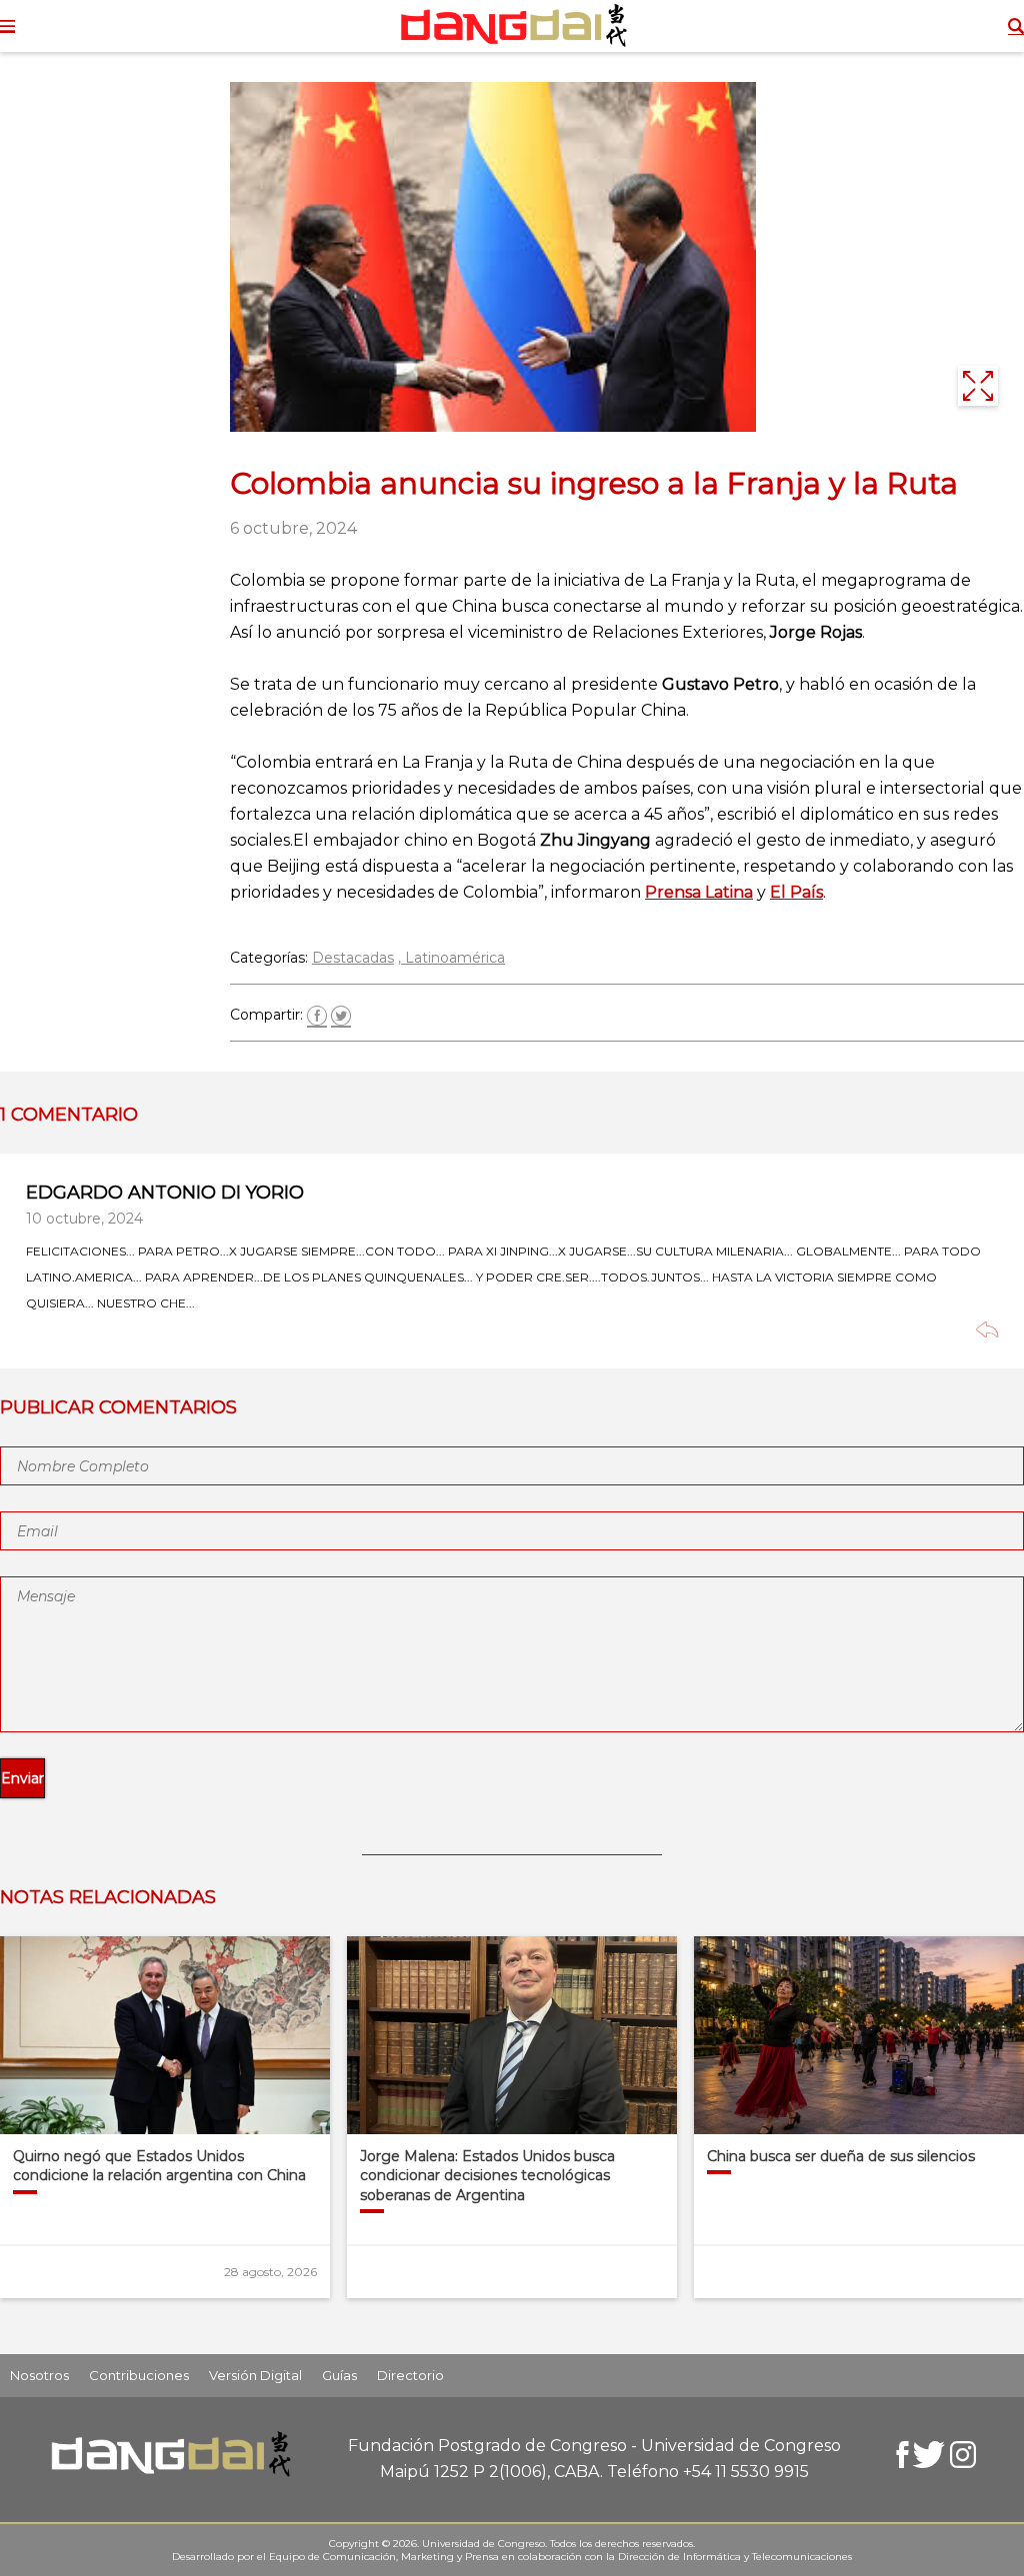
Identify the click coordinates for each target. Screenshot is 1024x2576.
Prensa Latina (699, 892)
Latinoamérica (455, 958)
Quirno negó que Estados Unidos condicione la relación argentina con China (159, 2166)
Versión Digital (255, 2375)
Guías (339, 2375)
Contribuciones (139, 2375)
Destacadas (353, 958)
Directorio (410, 2375)
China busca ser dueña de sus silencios (841, 2156)
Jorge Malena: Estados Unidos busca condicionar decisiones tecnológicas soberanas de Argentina (487, 2176)
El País (796, 892)
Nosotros (39, 2375)
